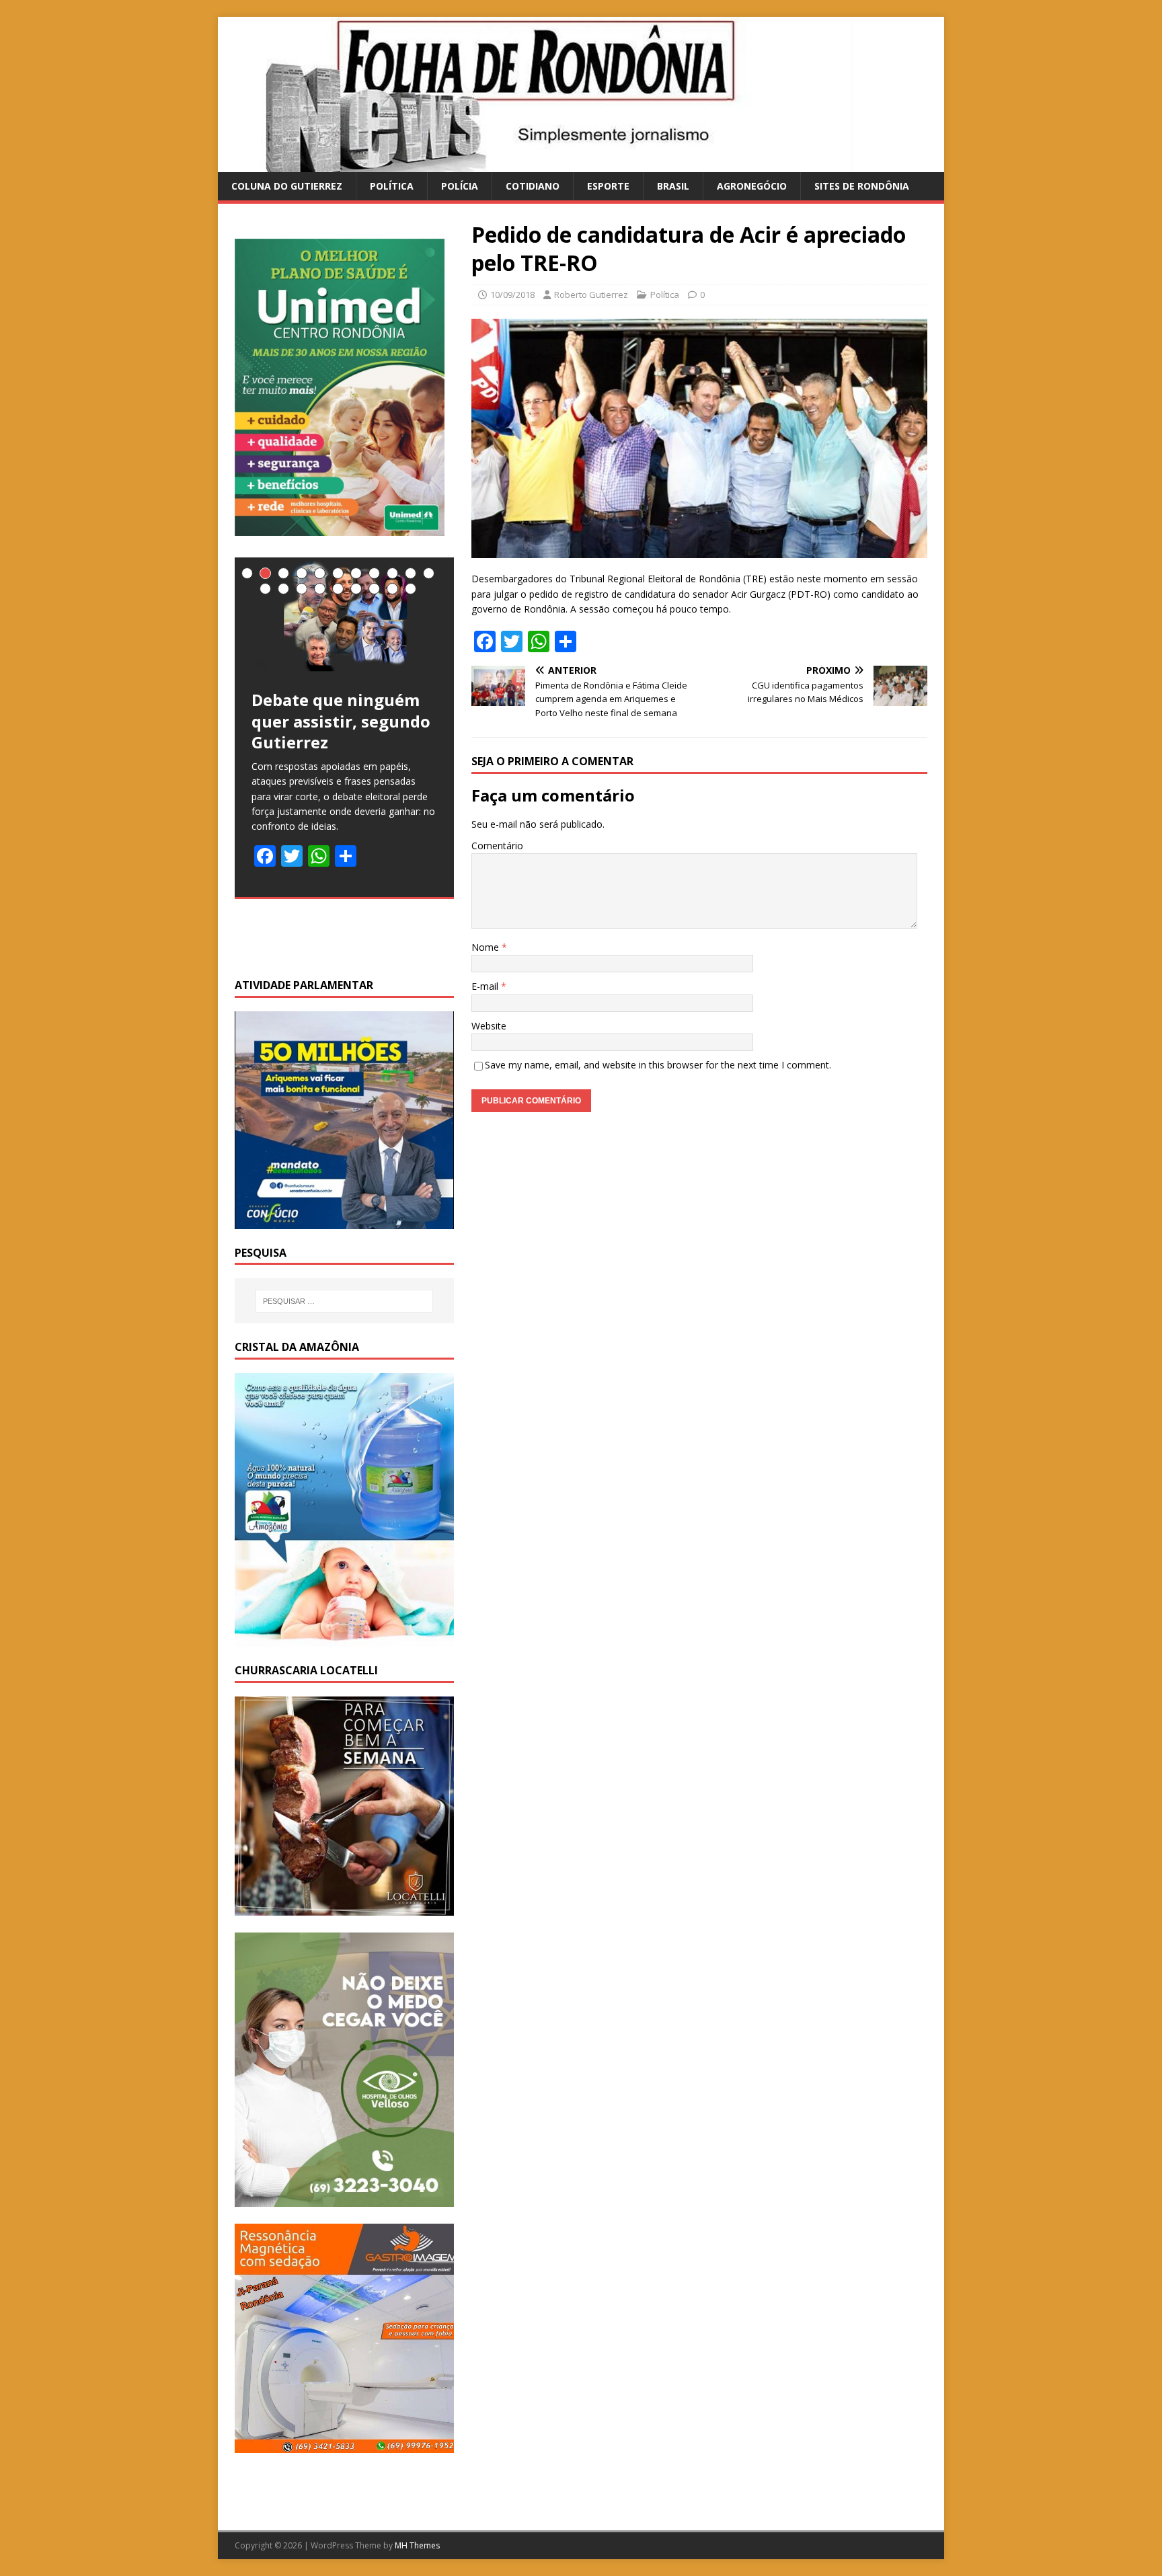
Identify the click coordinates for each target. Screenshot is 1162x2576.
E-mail (486, 986)
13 (283, 589)
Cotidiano (533, 186)
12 (265, 589)
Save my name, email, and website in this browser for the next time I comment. (658, 1065)
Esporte (608, 186)
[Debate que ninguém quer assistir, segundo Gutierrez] (344, 615)
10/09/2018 (512, 295)
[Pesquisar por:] (344, 1301)
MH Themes (417, 2545)
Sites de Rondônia (862, 186)
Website (489, 1026)
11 (429, 573)
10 (411, 573)
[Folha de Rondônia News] (554, 164)
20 (411, 589)
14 (302, 589)
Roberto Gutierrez (591, 295)
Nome (487, 947)
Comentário (497, 846)
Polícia (460, 186)
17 (356, 589)
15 (320, 589)
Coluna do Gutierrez (287, 186)
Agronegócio (752, 186)
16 (338, 589)
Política (392, 186)
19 (392, 589)
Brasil (673, 186)
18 (374, 589)
